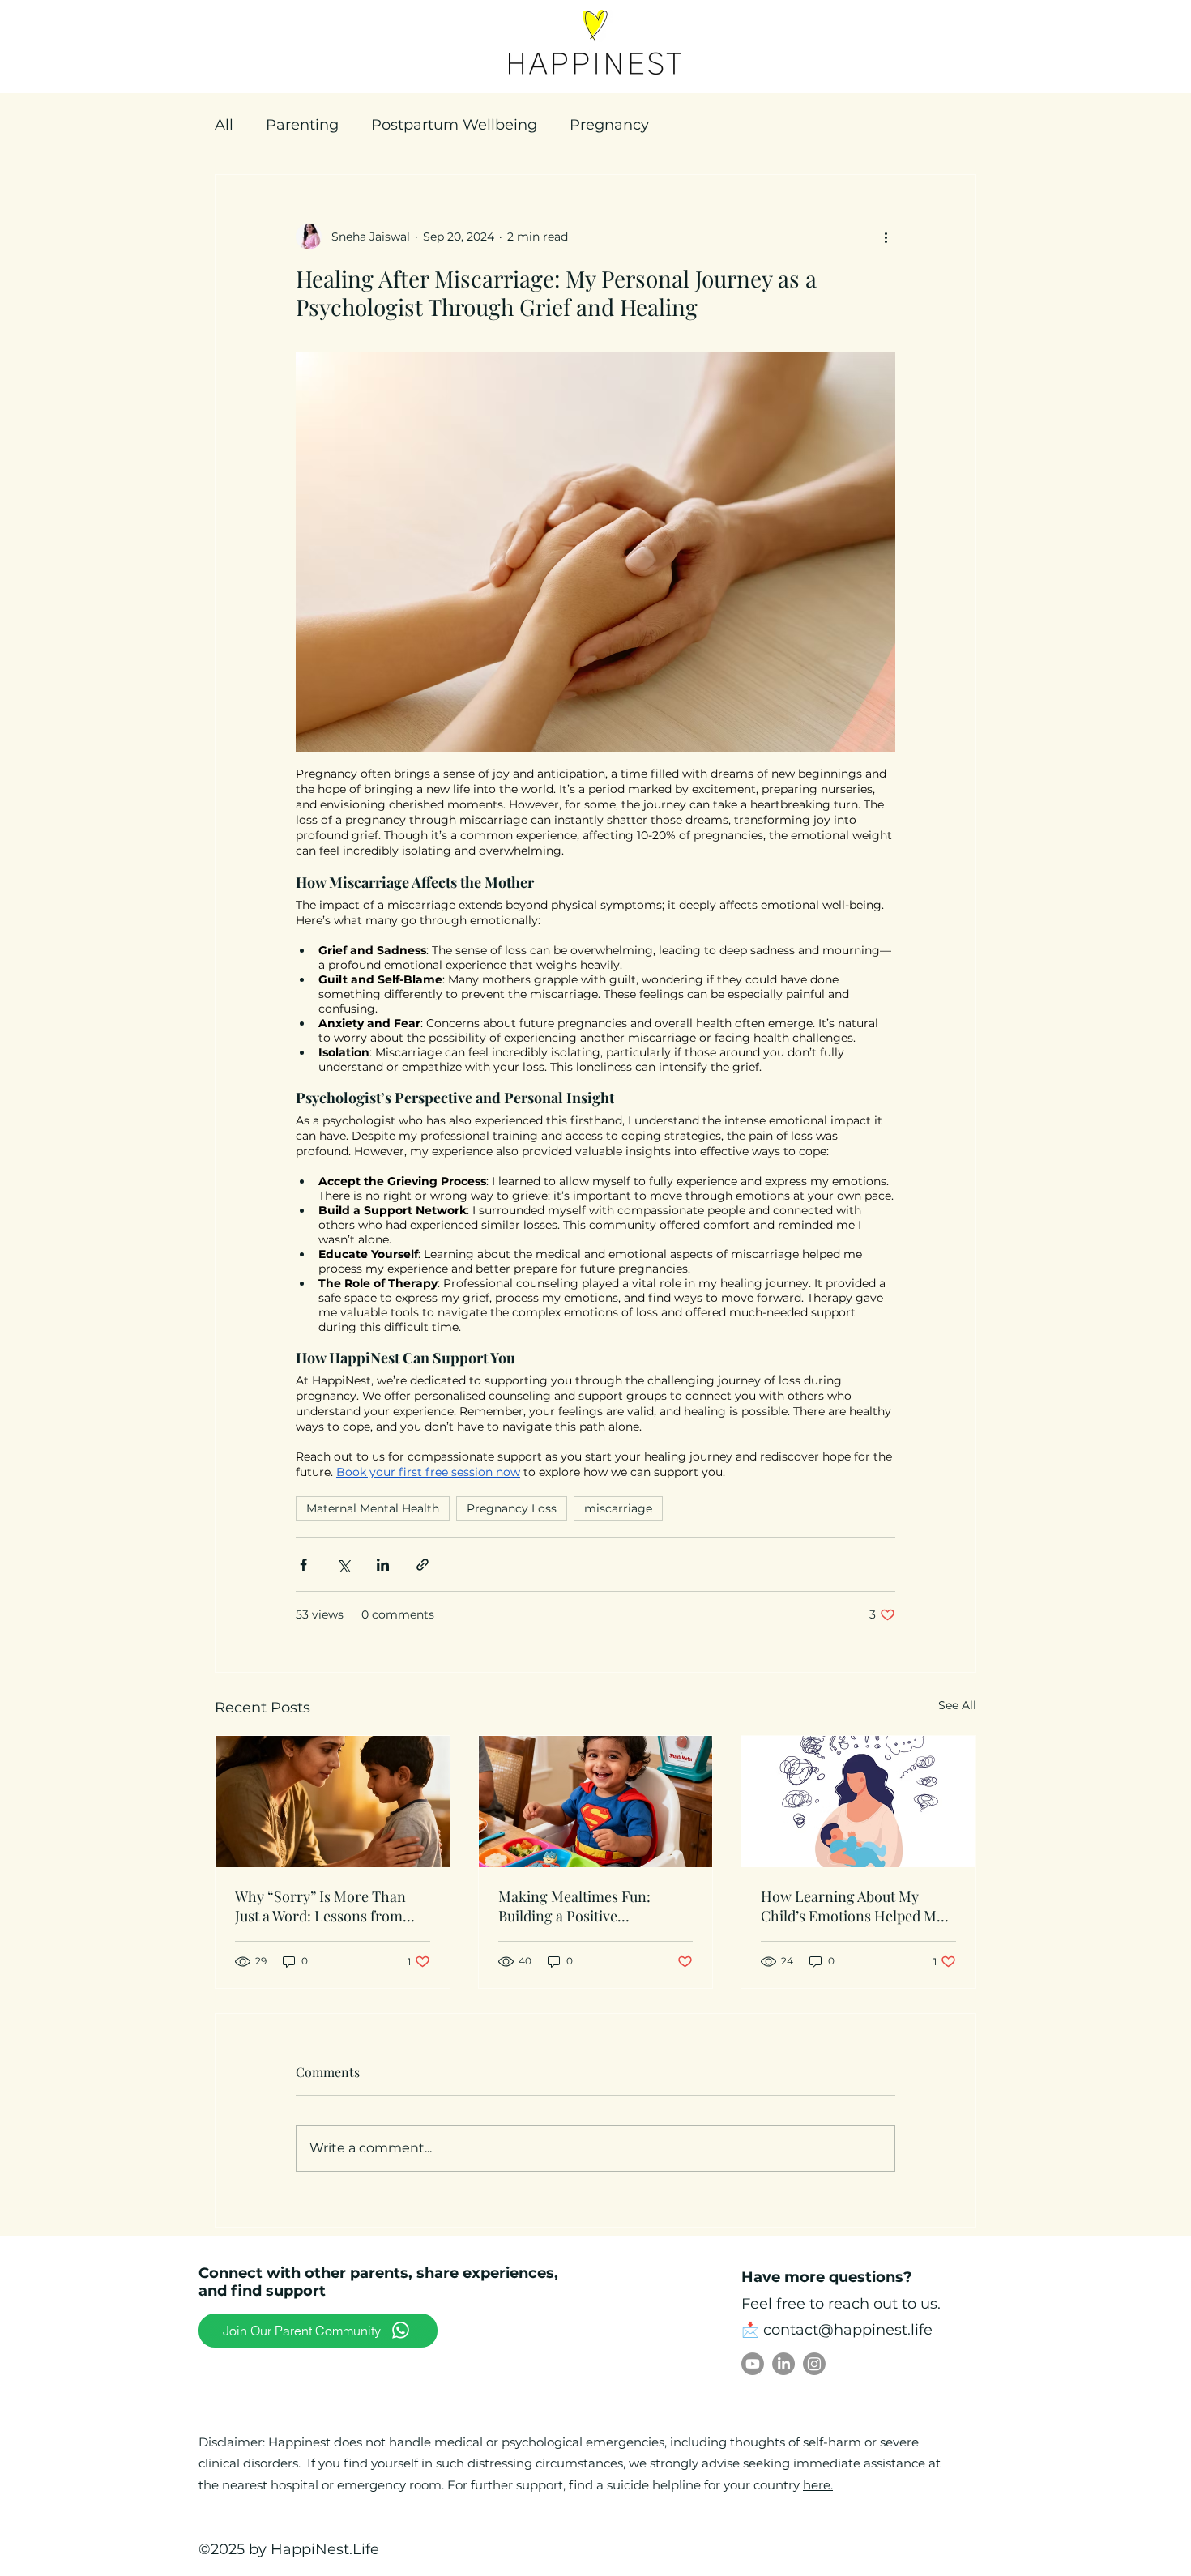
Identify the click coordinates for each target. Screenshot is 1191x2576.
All (224, 125)
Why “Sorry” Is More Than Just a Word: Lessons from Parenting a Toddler (320, 1906)
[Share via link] (423, 1565)
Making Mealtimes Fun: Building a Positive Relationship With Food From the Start (593, 1906)
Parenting (302, 125)
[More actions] (886, 237)
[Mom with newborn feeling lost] (858, 1802)
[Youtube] (753, 2364)
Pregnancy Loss (512, 1508)
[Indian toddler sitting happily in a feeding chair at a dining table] (596, 1802)
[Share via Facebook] (303, 1565)
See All (957, 1705)
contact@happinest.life (848, 2330)
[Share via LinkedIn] (383, 1565)
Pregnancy (609, 125)
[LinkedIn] (783, 2364)
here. (818, 2485)
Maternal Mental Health (373, 1508)
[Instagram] (814, 2364)
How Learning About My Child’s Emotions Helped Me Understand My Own (852, 1906)
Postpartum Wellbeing (454, 125)
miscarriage (618, 1508)
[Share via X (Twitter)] (343, 1565)
